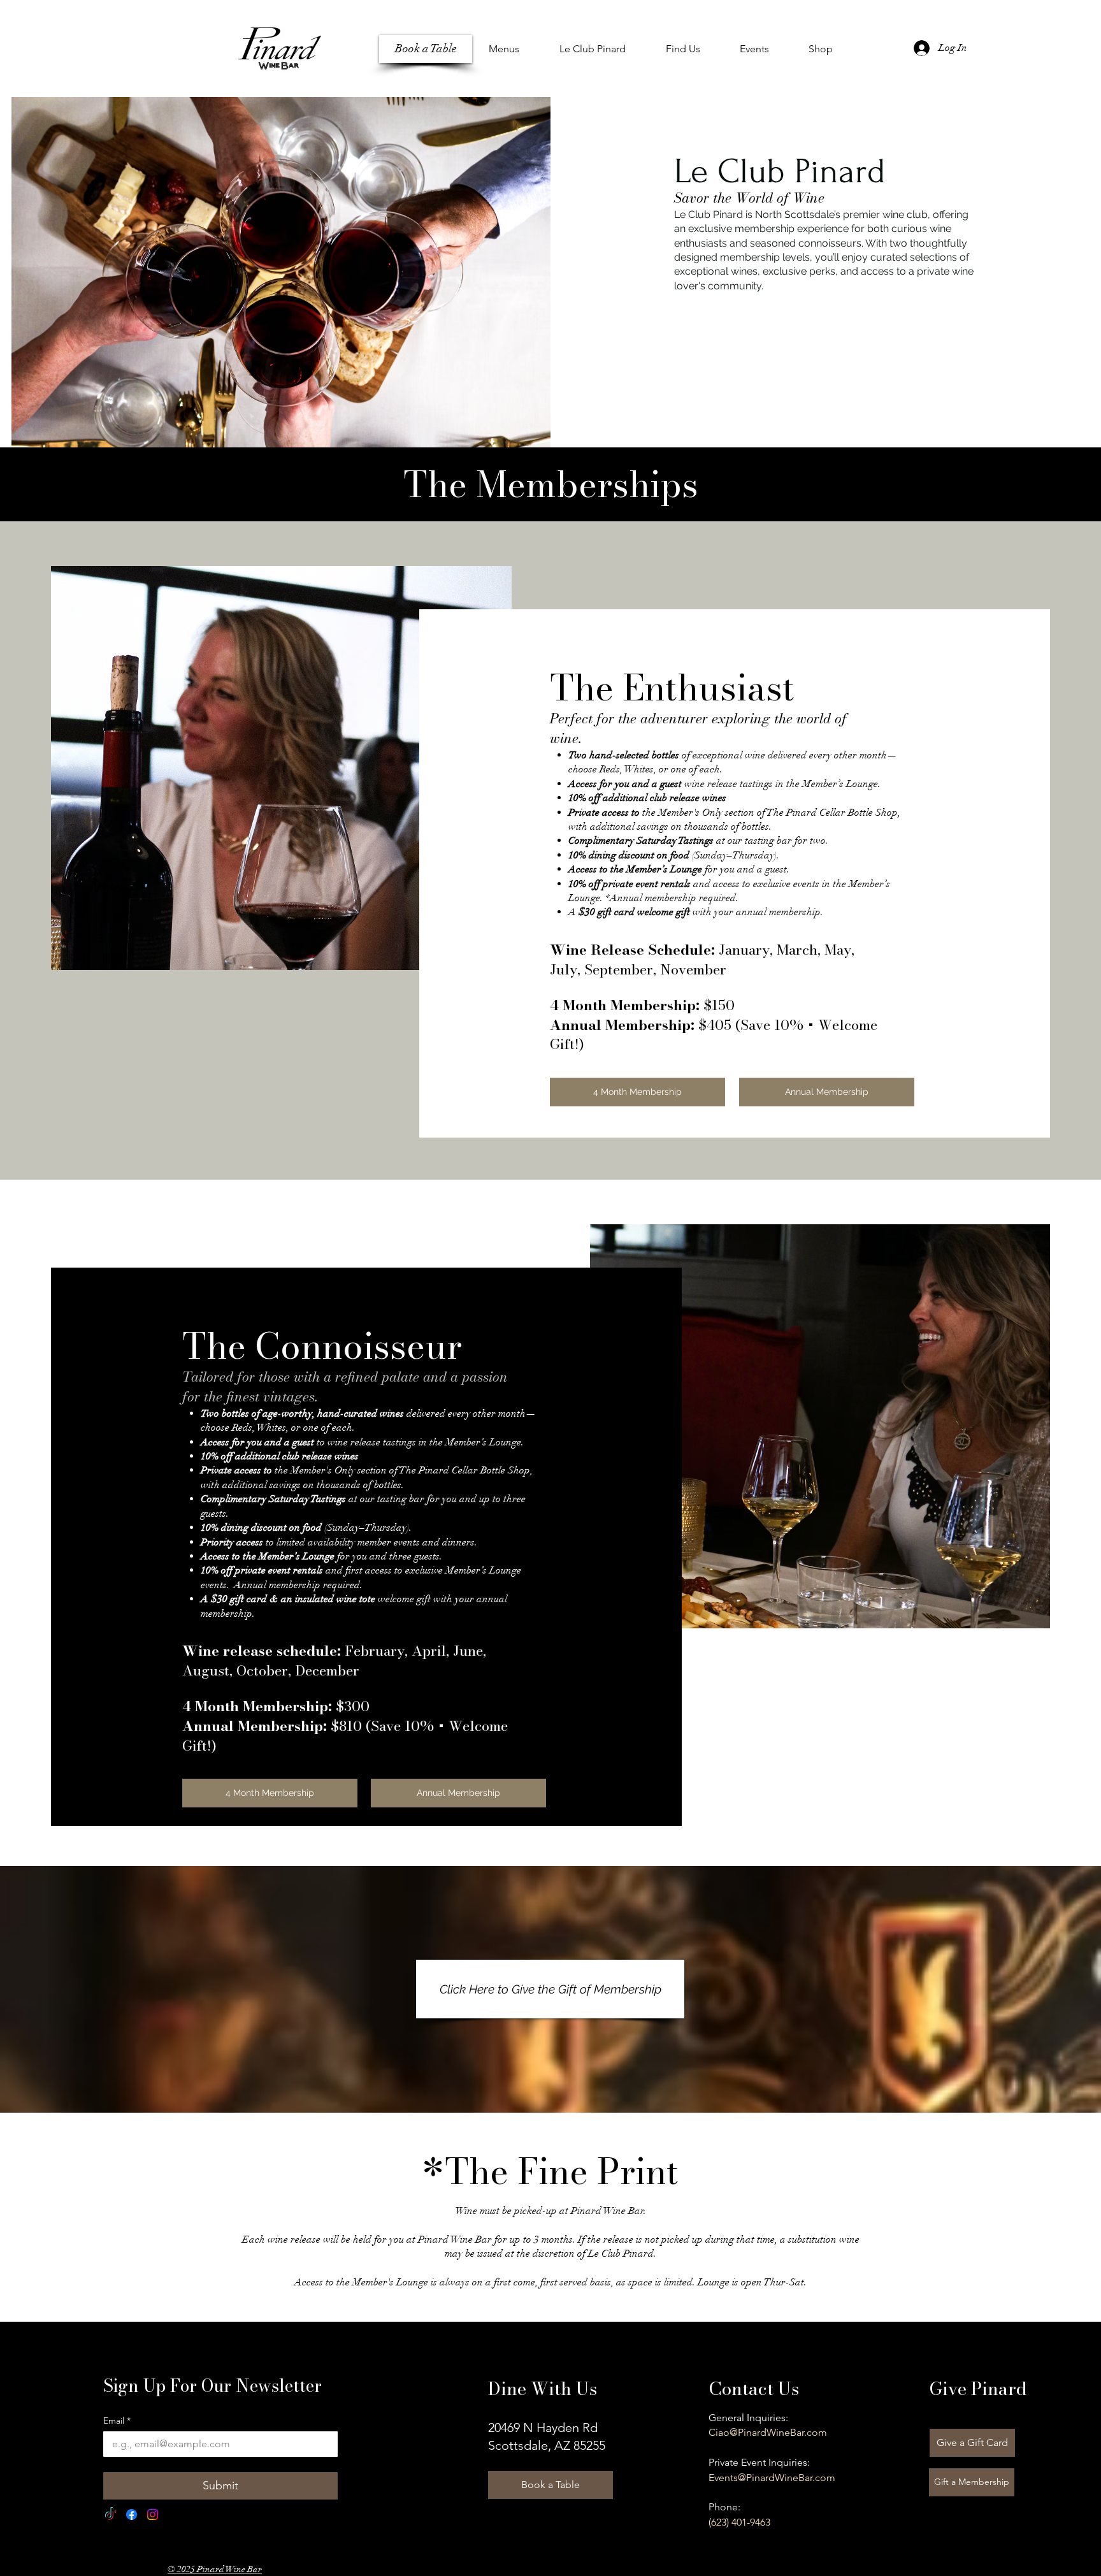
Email (117, 2421)
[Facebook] (132, 2514)
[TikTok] (111, 2514)
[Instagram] (153, 2514)
